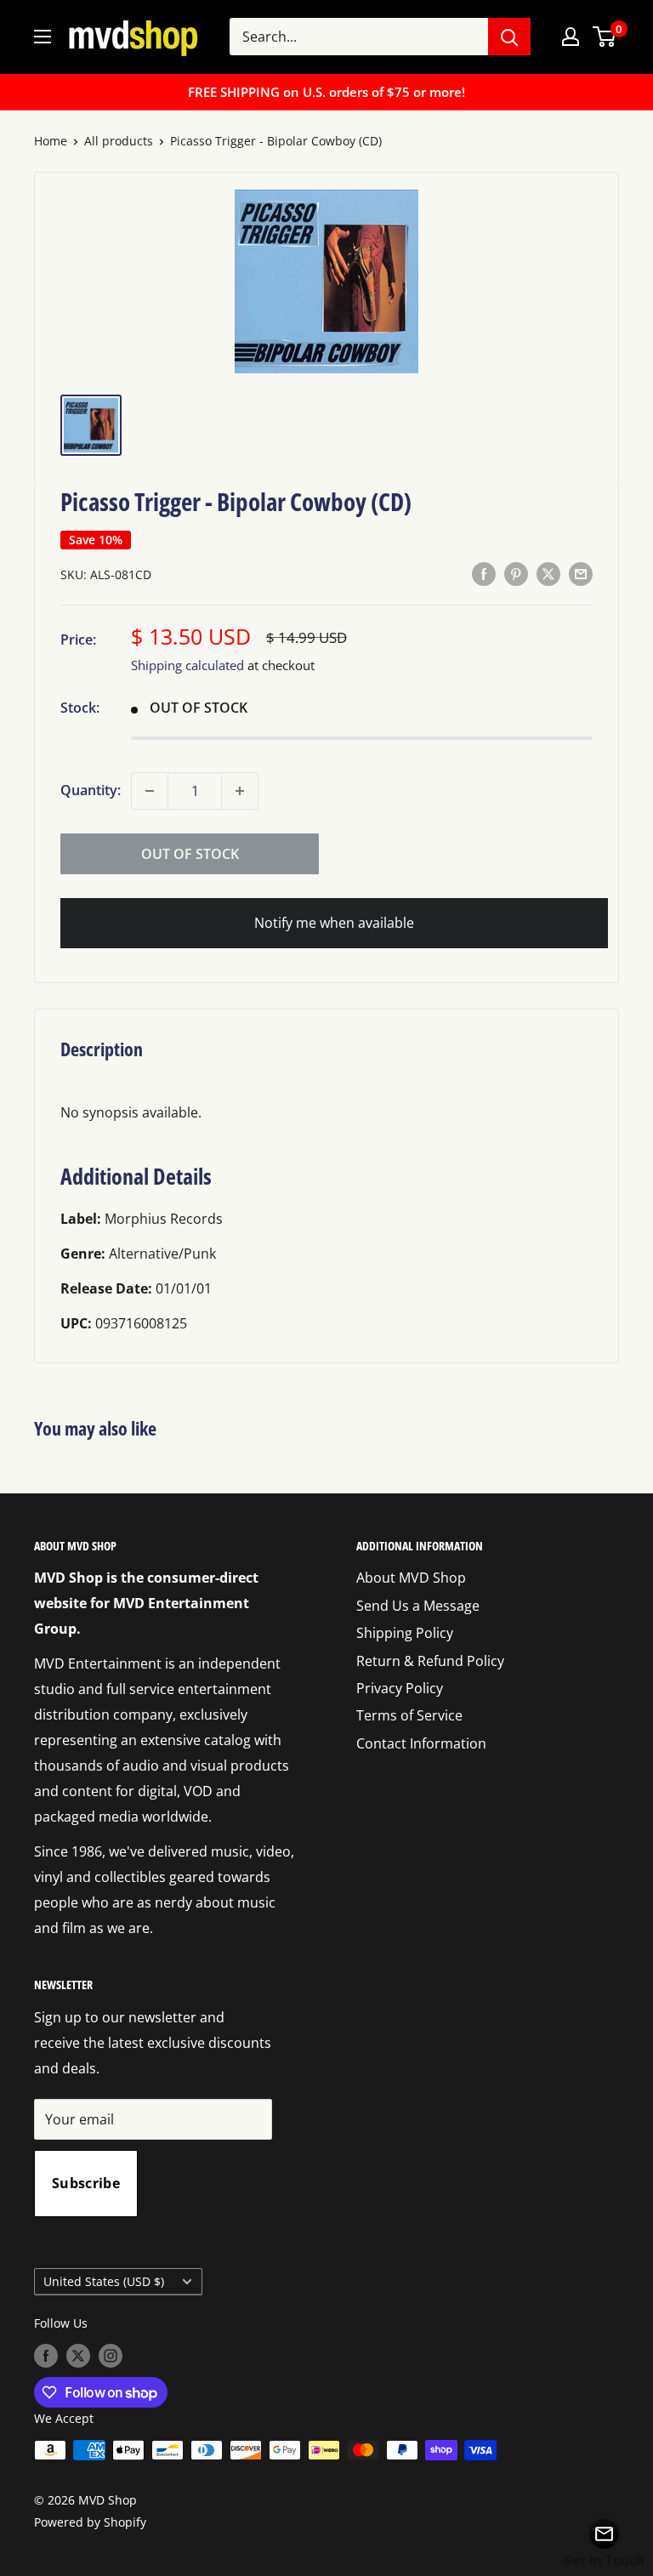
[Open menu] (43, 37)
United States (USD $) (104, 2281)
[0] (605, 37)
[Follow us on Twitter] (78, 2356)
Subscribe (86, 2183)
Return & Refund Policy (430, 1661)
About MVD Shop (411, 1578)
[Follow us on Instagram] (111, 2356)
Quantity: (91, 790)
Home (51, 141)
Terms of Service (409, 1715)
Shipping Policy (405, 1633)
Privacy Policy (400, 1688)
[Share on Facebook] (484, 573)
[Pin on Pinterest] (516, 573)
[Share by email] (581, 573)
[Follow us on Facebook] (46, 2356)
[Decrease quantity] (150, 791)
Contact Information (421, 1743)
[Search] (509, 37)
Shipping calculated (187, 665)
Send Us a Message (418, 1606)
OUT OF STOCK (190, 854)
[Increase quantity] (240, 791)
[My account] (571, 37)
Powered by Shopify (90, 2522)
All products (119, 141)
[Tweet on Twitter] (548, 573)
